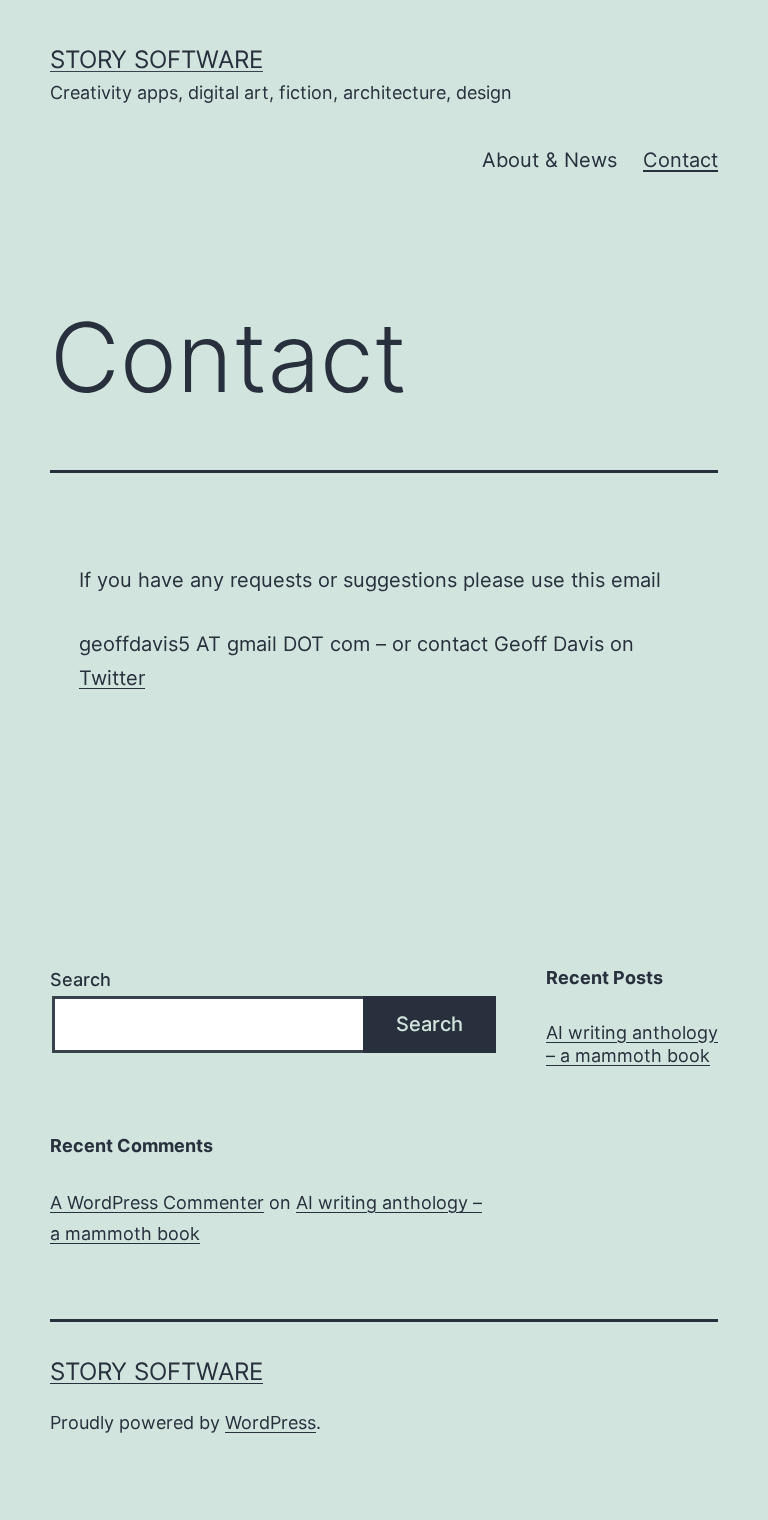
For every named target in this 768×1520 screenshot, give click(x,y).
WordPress (270, 1422)
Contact (680, 160)
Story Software (156, 59)
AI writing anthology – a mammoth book (632, 1044)
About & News (549, 160)
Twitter (112, 678)
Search (80, 979)
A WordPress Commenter (157, 1202)
